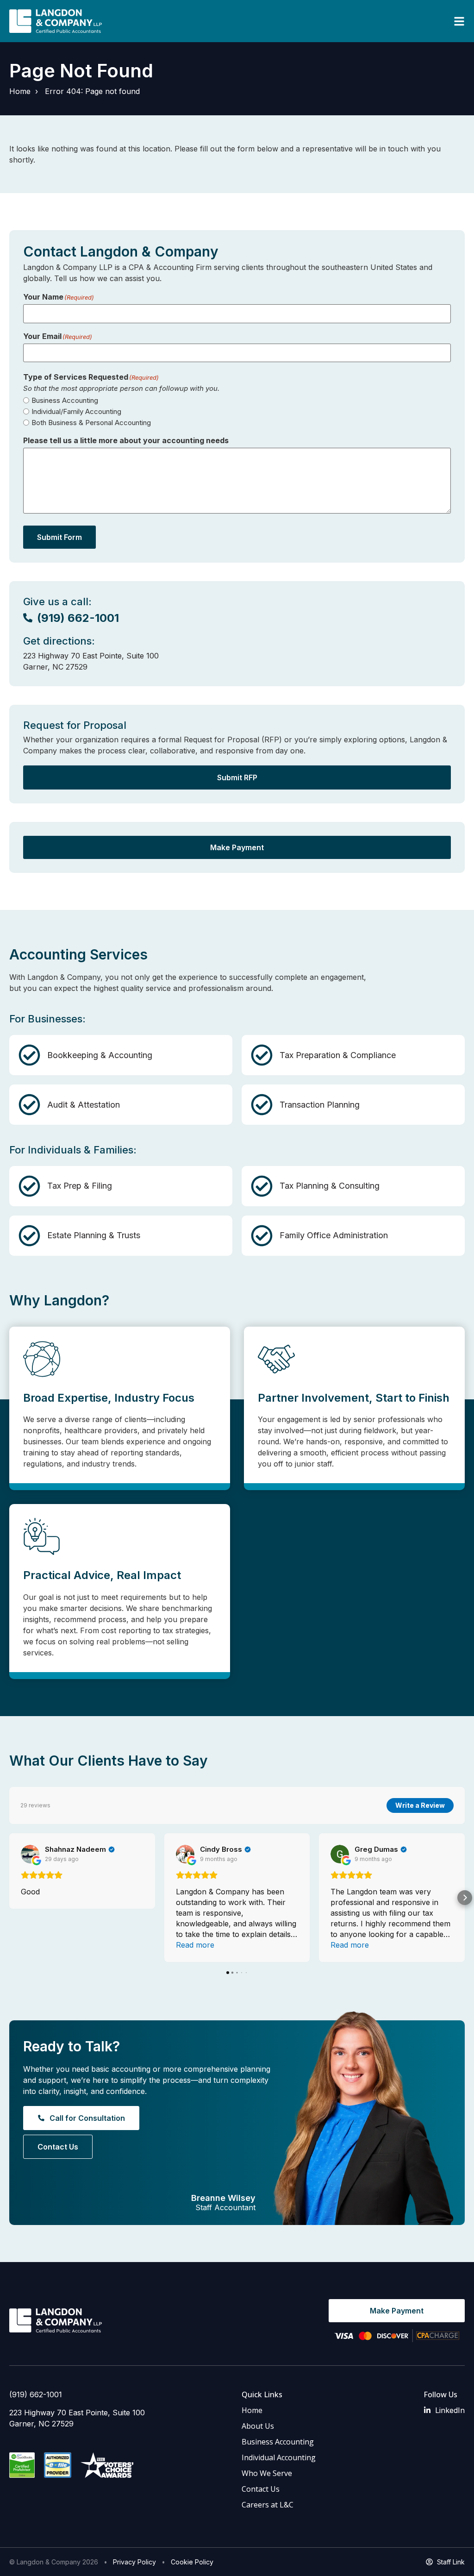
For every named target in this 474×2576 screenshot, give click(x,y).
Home (20, 91)
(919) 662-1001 (36, 2394)
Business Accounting (65, 400)
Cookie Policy (192, 2562)
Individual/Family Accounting (76, 411)
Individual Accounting (279, 2457)
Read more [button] (195, 1945)
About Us (258, 2426)
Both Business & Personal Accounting (91, 423)
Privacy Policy (134, 2562)
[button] (9, 1898)
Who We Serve (267, 2473)
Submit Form (59, 537)
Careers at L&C (268, 2505)
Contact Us (261, 2489)
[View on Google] (30, 1854)
